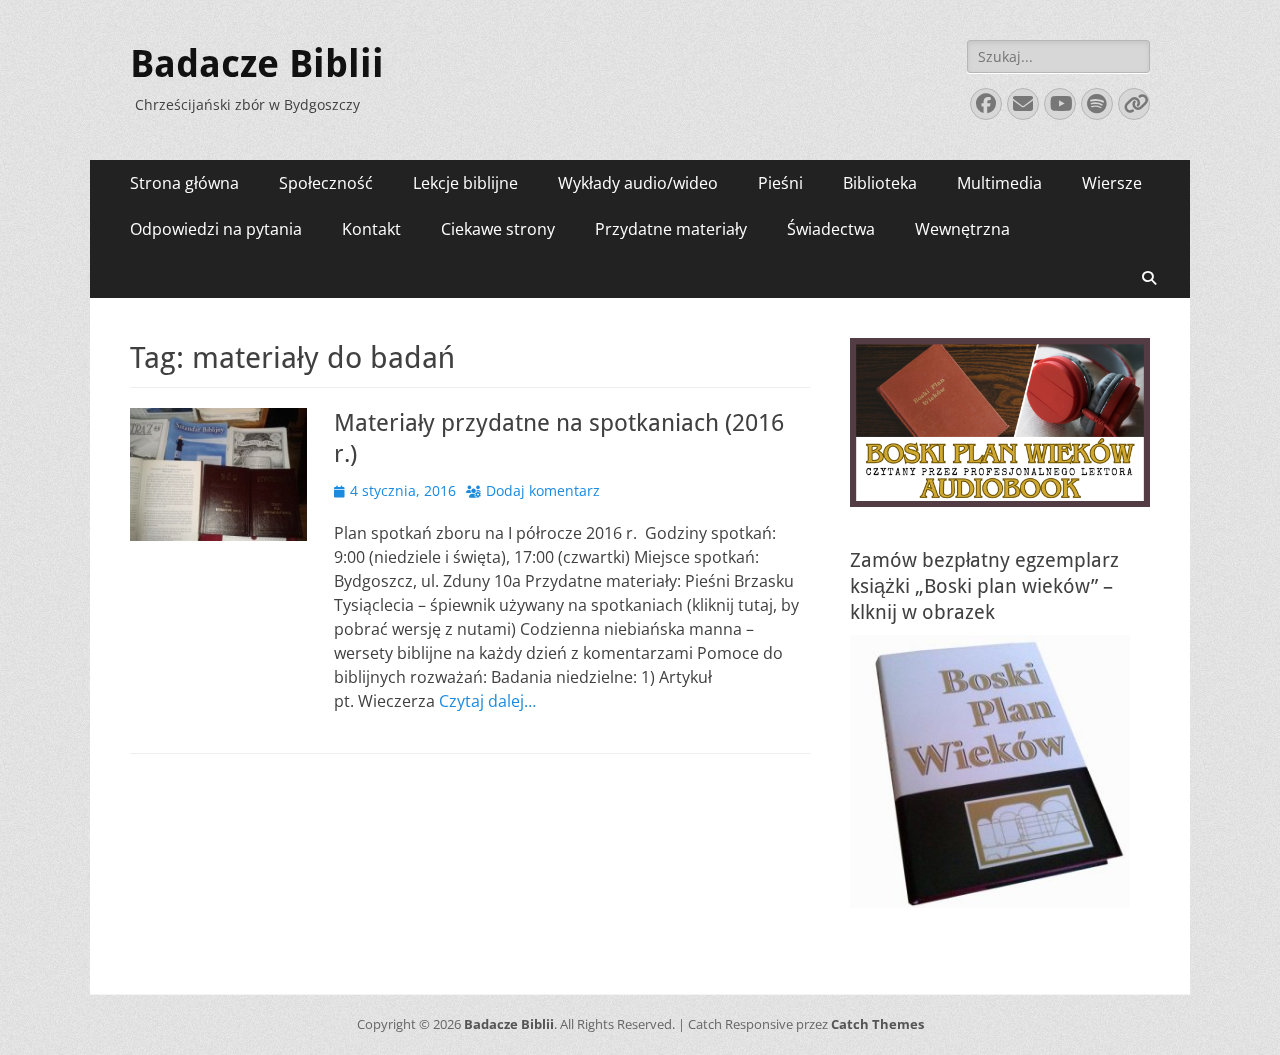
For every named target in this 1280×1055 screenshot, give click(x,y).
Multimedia (999, 183)
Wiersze (1112, 183)
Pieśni (780, 183)
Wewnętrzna (962, 229)
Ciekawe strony (498, 229)
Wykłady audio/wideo (638, 183)
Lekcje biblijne (465, 183)
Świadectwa (831, 229)
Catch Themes (877, 1024)
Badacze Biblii (257, 64)
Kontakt (371, 229)
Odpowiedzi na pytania (216, 229)
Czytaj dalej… (487, 701)
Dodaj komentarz (543, 490)
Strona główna (184, 183)
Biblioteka (880, 183)
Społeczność (326, 183)
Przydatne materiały (671, 229)
